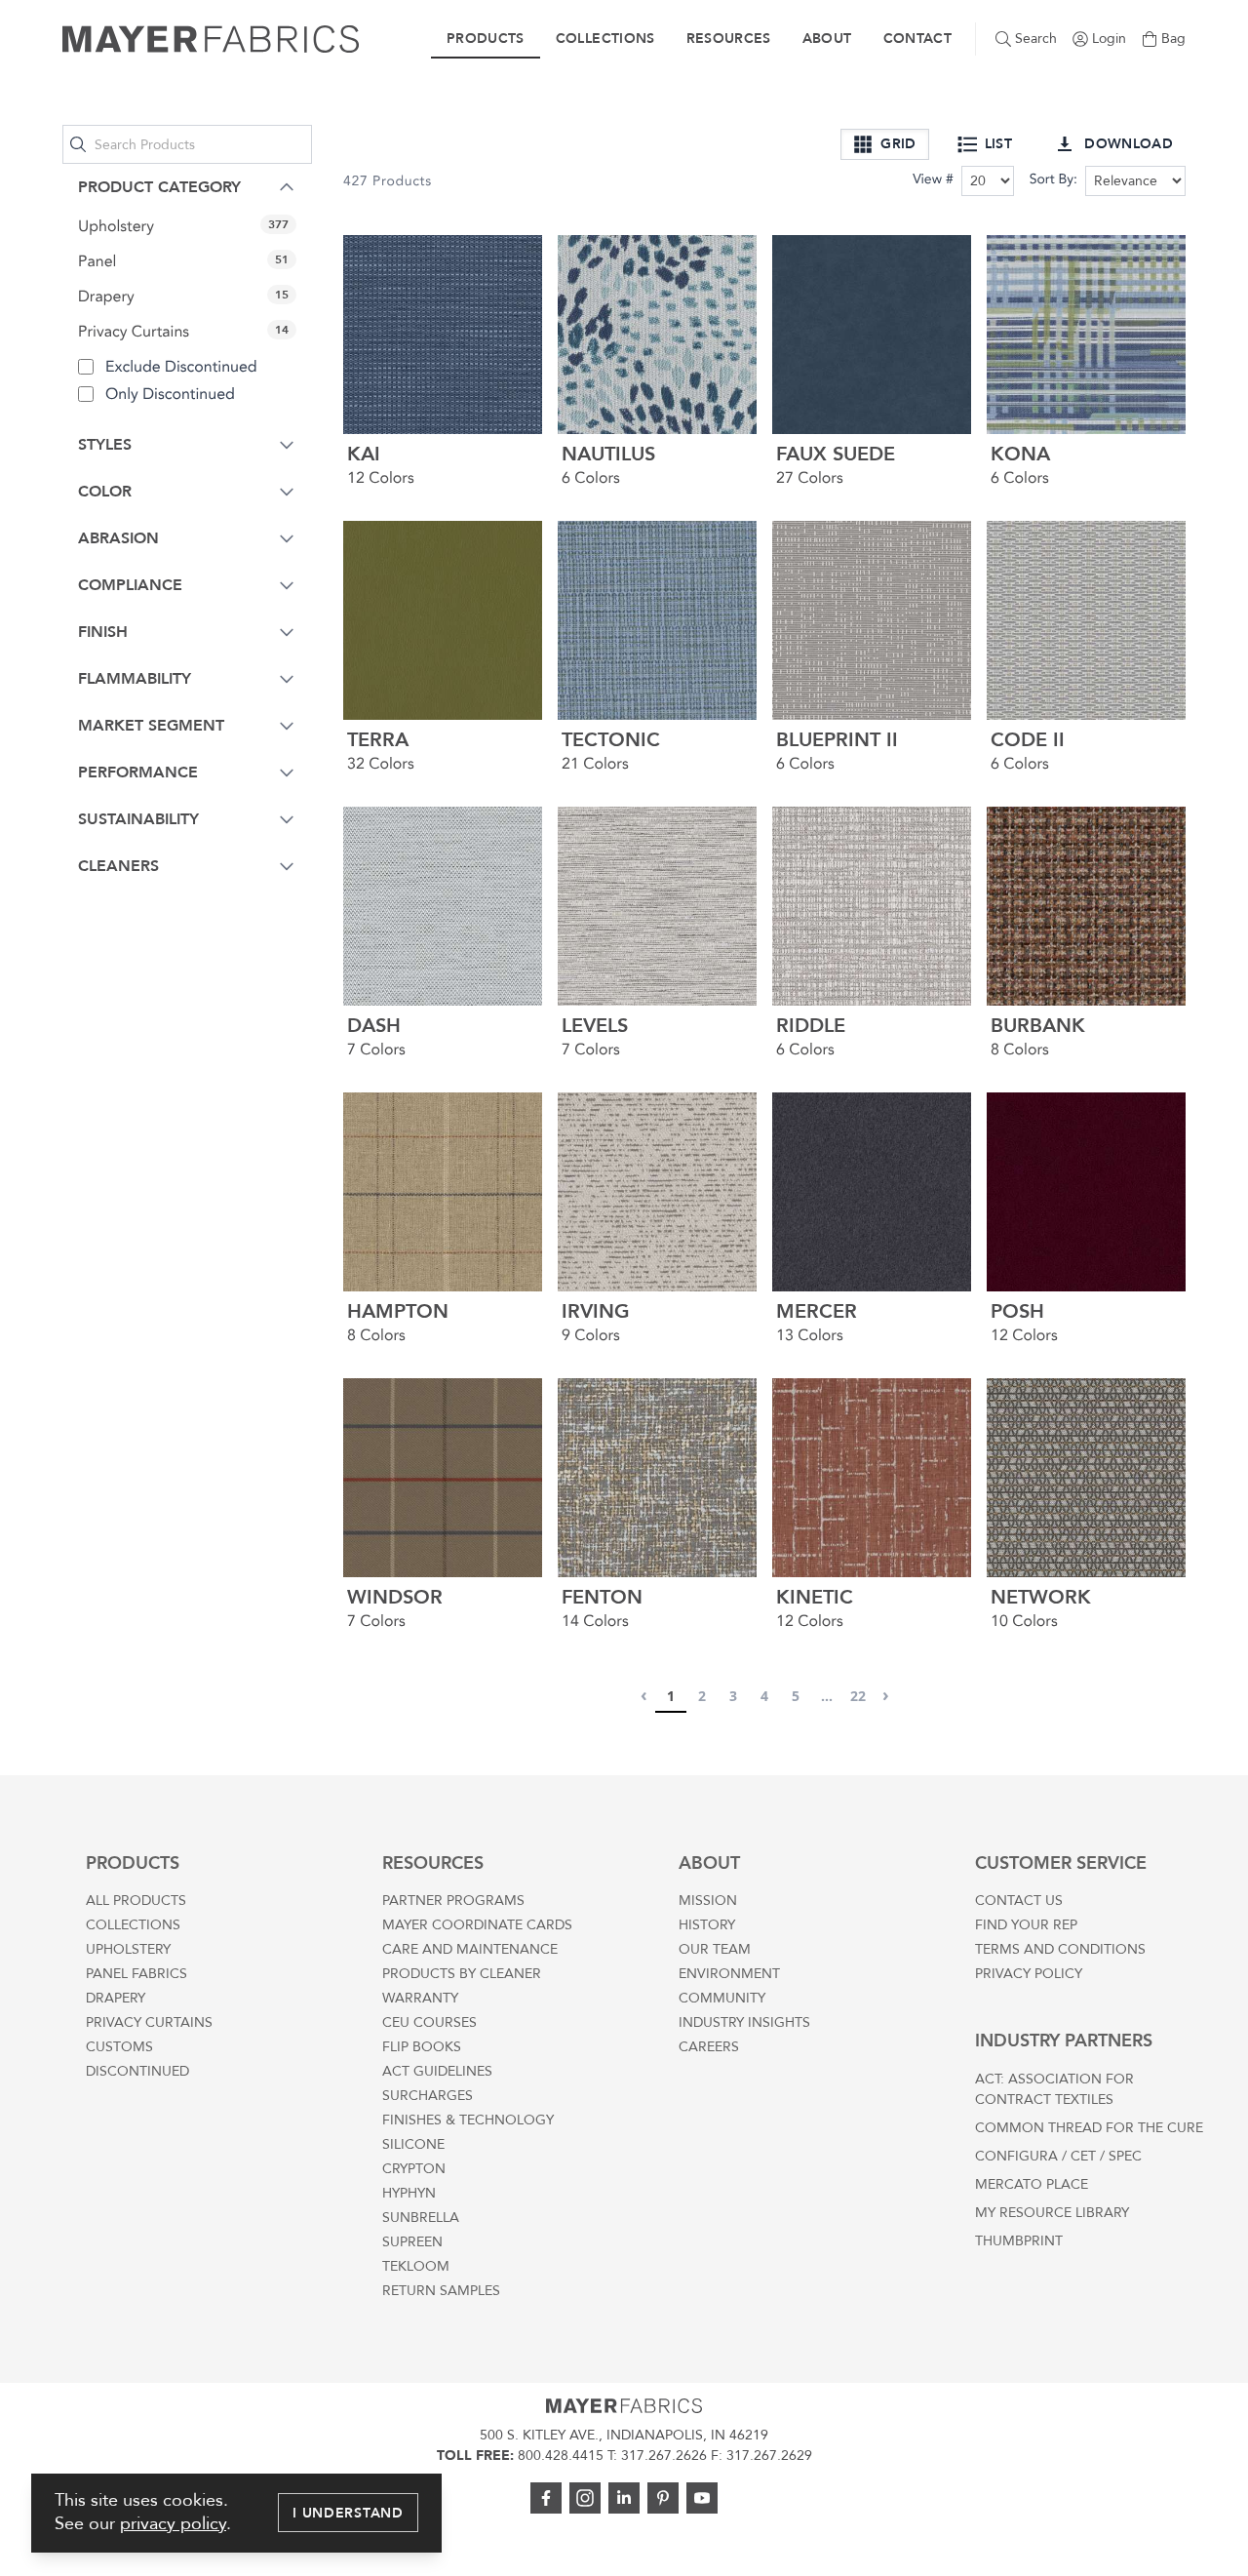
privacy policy (173, 2524)
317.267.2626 (664, 2456)
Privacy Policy (1029, 1974)
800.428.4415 (561, 2456)
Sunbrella (421, 2218)
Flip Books (422, 2047)
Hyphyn (409, 2193)
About (827, 39)
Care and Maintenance (470, 1949)
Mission (708, 1901)
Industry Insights (744, 2022)
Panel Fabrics (136, 1974)
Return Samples (441, 2291)
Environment (729, 1974)
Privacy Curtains (149, 2022)
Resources (729, 39)
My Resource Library (1052, 2213)
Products (486, 39)
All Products (136, 1901)
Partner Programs (453, 1901)
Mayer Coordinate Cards (477, 1925)
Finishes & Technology (468, 2120)
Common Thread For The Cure (1089, 2128)
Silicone (413, 2144)
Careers (709, 2047)
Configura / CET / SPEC (1058, 2156)
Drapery (116, 1998)
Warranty (420, 1998)
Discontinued (137, 2071)
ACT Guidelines (437, 2071)
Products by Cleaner (462, 1974)
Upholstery (128, 1949)
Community (722, 1998)
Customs (119, 2047)
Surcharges (428, 2096)
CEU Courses (429, 2022)
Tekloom (416, 2266)
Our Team (715, 1949)
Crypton (414, 2169)
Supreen (412, 2242)
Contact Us (1019, 1901)
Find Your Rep (1026, 1925)
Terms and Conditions (1060, 1949)
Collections (605, 39)
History (707, 1925)
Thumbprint (1019, 2241)
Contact (917, 39)
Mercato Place (1032, 2184)
